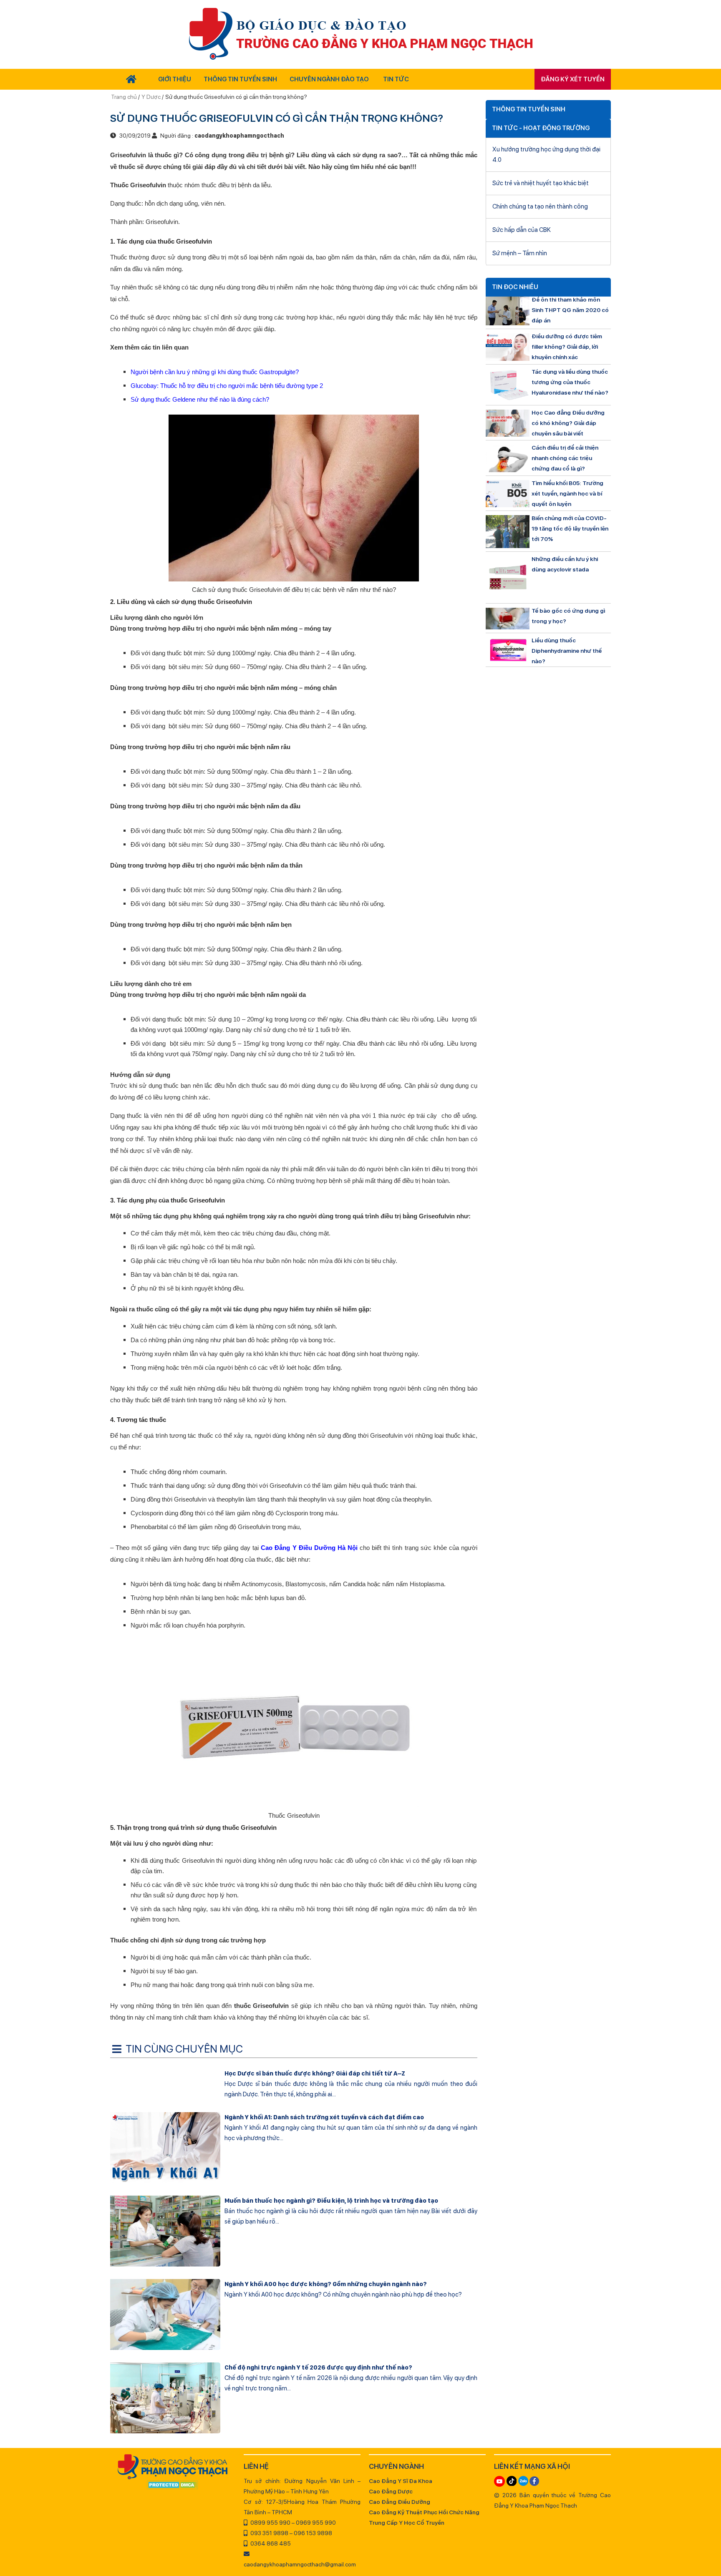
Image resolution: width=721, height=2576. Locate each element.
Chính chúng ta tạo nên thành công (540, 206)
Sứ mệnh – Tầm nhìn (520, 253)
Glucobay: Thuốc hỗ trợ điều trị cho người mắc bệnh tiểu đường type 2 (227, 386)
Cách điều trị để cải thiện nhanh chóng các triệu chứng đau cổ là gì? (565, 458)
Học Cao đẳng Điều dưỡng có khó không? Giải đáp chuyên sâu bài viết (568, 423)
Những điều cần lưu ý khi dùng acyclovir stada (565, 564)
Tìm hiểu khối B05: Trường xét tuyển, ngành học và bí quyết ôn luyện (567, 493)
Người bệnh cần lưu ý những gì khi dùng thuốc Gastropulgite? (215, 372)
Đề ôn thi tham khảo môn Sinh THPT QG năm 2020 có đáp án (570, 310)
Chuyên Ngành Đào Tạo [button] (329, 79)
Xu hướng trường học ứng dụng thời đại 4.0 (546, 155)
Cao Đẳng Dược (391, 2491)
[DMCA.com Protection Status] (173, 2485)
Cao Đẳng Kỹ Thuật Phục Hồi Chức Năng (424, 2512)
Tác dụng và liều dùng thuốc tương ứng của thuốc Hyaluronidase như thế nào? (570, 382)
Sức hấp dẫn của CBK (522, 230)
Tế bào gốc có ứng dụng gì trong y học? (568, 616)
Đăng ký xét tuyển (573, 79)
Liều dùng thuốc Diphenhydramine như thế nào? (567, 651)
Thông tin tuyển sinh (240, 79)
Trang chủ (125, 97)
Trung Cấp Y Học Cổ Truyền (407, 2523)
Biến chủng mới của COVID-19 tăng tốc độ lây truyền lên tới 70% (570, 528)
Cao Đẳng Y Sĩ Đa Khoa (401, 2481)
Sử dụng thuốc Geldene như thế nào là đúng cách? (200, 399)
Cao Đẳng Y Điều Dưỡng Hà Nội (308, 1548)
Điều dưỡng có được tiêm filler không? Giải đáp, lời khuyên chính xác (567, 347)
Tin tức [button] (396, 79)
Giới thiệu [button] (175, 79)
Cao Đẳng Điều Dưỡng (400, 2502)
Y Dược (151, 97)
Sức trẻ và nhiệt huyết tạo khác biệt (541, 183)
